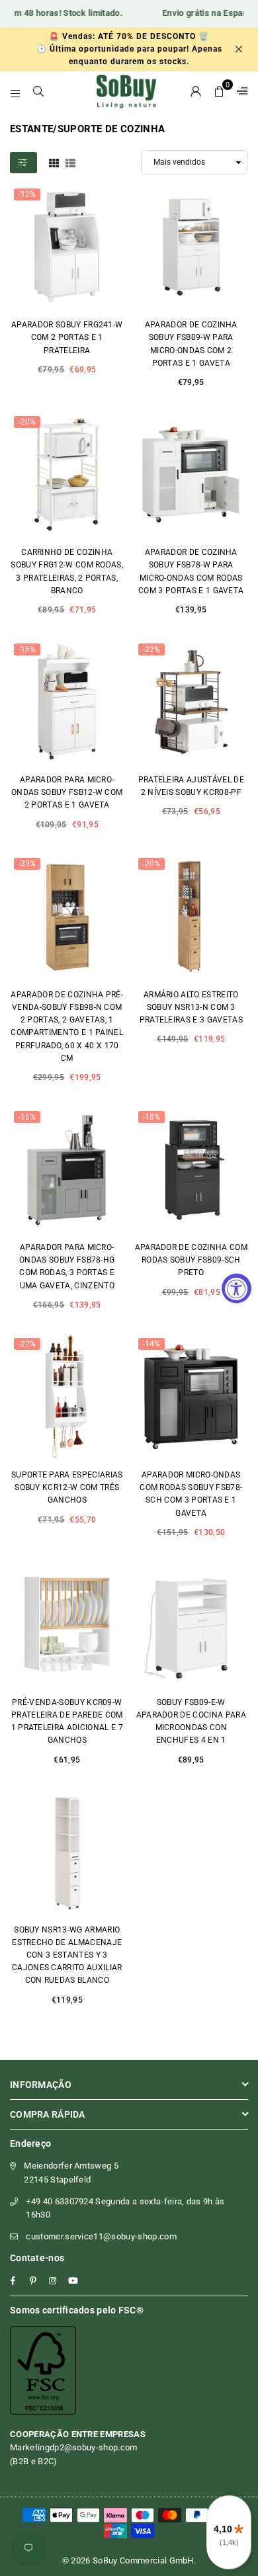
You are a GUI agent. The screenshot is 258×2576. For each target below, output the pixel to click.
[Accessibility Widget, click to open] (236, 1288)
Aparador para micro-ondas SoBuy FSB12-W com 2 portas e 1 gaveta (67, 792)
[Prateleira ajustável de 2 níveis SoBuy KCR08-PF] (192, 702)
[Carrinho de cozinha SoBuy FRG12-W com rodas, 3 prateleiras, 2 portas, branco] (67, 475)
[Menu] (16, 91)
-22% (151, 649)
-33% (27, 864)
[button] (219, 91)
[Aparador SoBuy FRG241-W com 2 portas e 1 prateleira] (67, 247)
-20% (27, 422)
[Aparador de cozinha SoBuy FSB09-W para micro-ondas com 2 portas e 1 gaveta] (192, 247)
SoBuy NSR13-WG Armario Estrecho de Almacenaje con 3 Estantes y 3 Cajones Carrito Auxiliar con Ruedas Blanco (67, 1955)
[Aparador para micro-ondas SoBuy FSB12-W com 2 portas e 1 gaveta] (67, 702)
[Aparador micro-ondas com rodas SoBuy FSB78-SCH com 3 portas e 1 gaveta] (192, 1397)
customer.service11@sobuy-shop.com (101, 2236)
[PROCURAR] (39, 91)
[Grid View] (54, 162)
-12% (27, 194)
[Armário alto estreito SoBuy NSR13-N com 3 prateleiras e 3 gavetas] (192, 917)
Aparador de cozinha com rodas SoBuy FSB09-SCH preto (191, 1260)
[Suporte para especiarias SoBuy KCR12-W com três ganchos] (67, 1397)
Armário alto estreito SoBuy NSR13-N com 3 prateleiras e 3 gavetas (191, 1007)
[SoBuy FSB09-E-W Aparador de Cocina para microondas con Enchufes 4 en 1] (192, 1624)
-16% (27, 649)
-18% (151, 1117)
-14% (151, 1344)
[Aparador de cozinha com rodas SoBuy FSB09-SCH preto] (192, 1170)
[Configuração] (239, 91)
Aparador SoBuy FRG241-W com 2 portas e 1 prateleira (67, 337)
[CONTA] (196, 91)
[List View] (70, 162)
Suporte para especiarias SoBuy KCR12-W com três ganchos (67, 1487)
